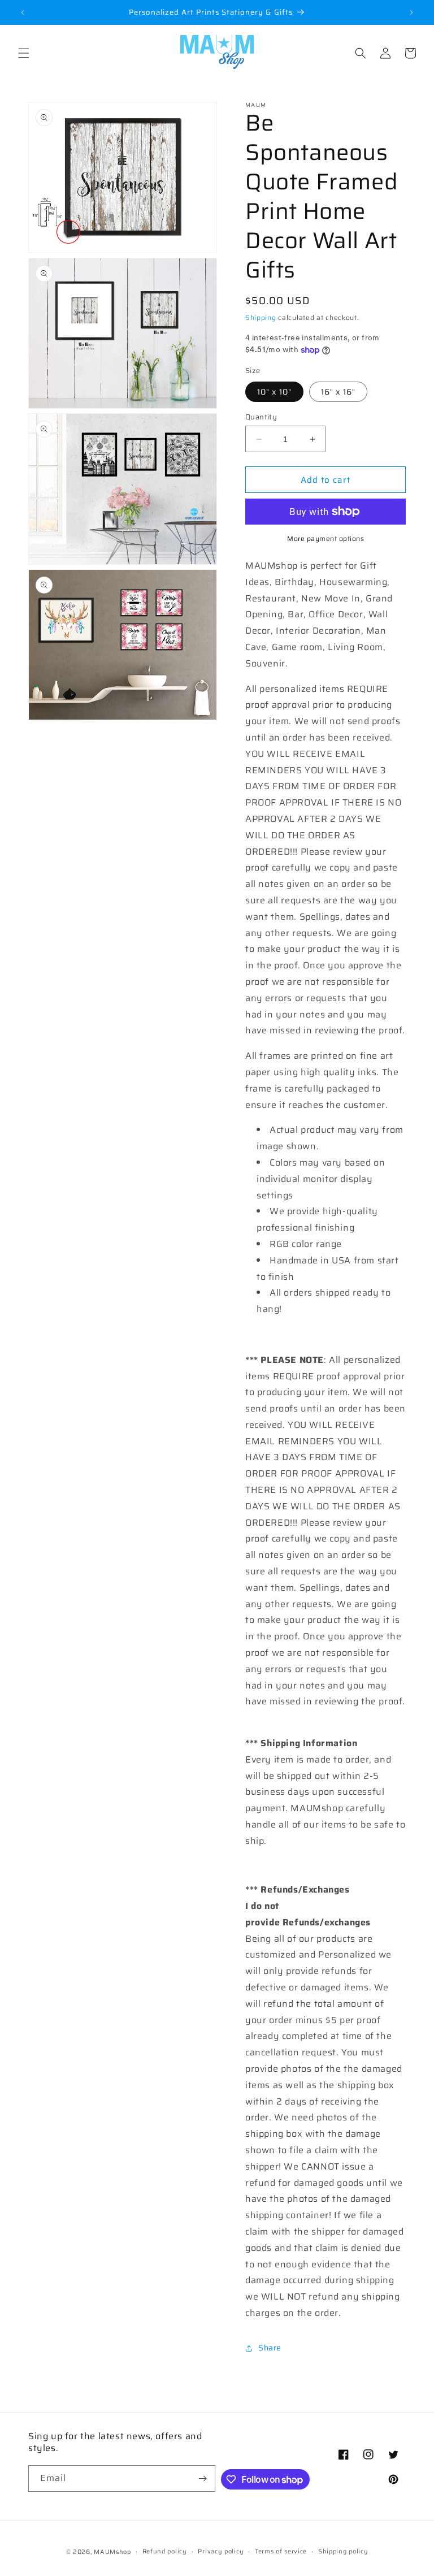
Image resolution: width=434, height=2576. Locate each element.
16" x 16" (338, 392)
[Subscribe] (202, 2478)
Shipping (261, 317)
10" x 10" (274, 392)
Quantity (261, 417)
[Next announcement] (411, 12)
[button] (24, 53)
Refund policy (165, 2551)
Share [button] (270, 2348)
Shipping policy (343, 2551)
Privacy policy (221, 2551)
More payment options (325, 539)
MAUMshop (112, 2552)
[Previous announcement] (23, 12)
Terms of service (281, 2551)
